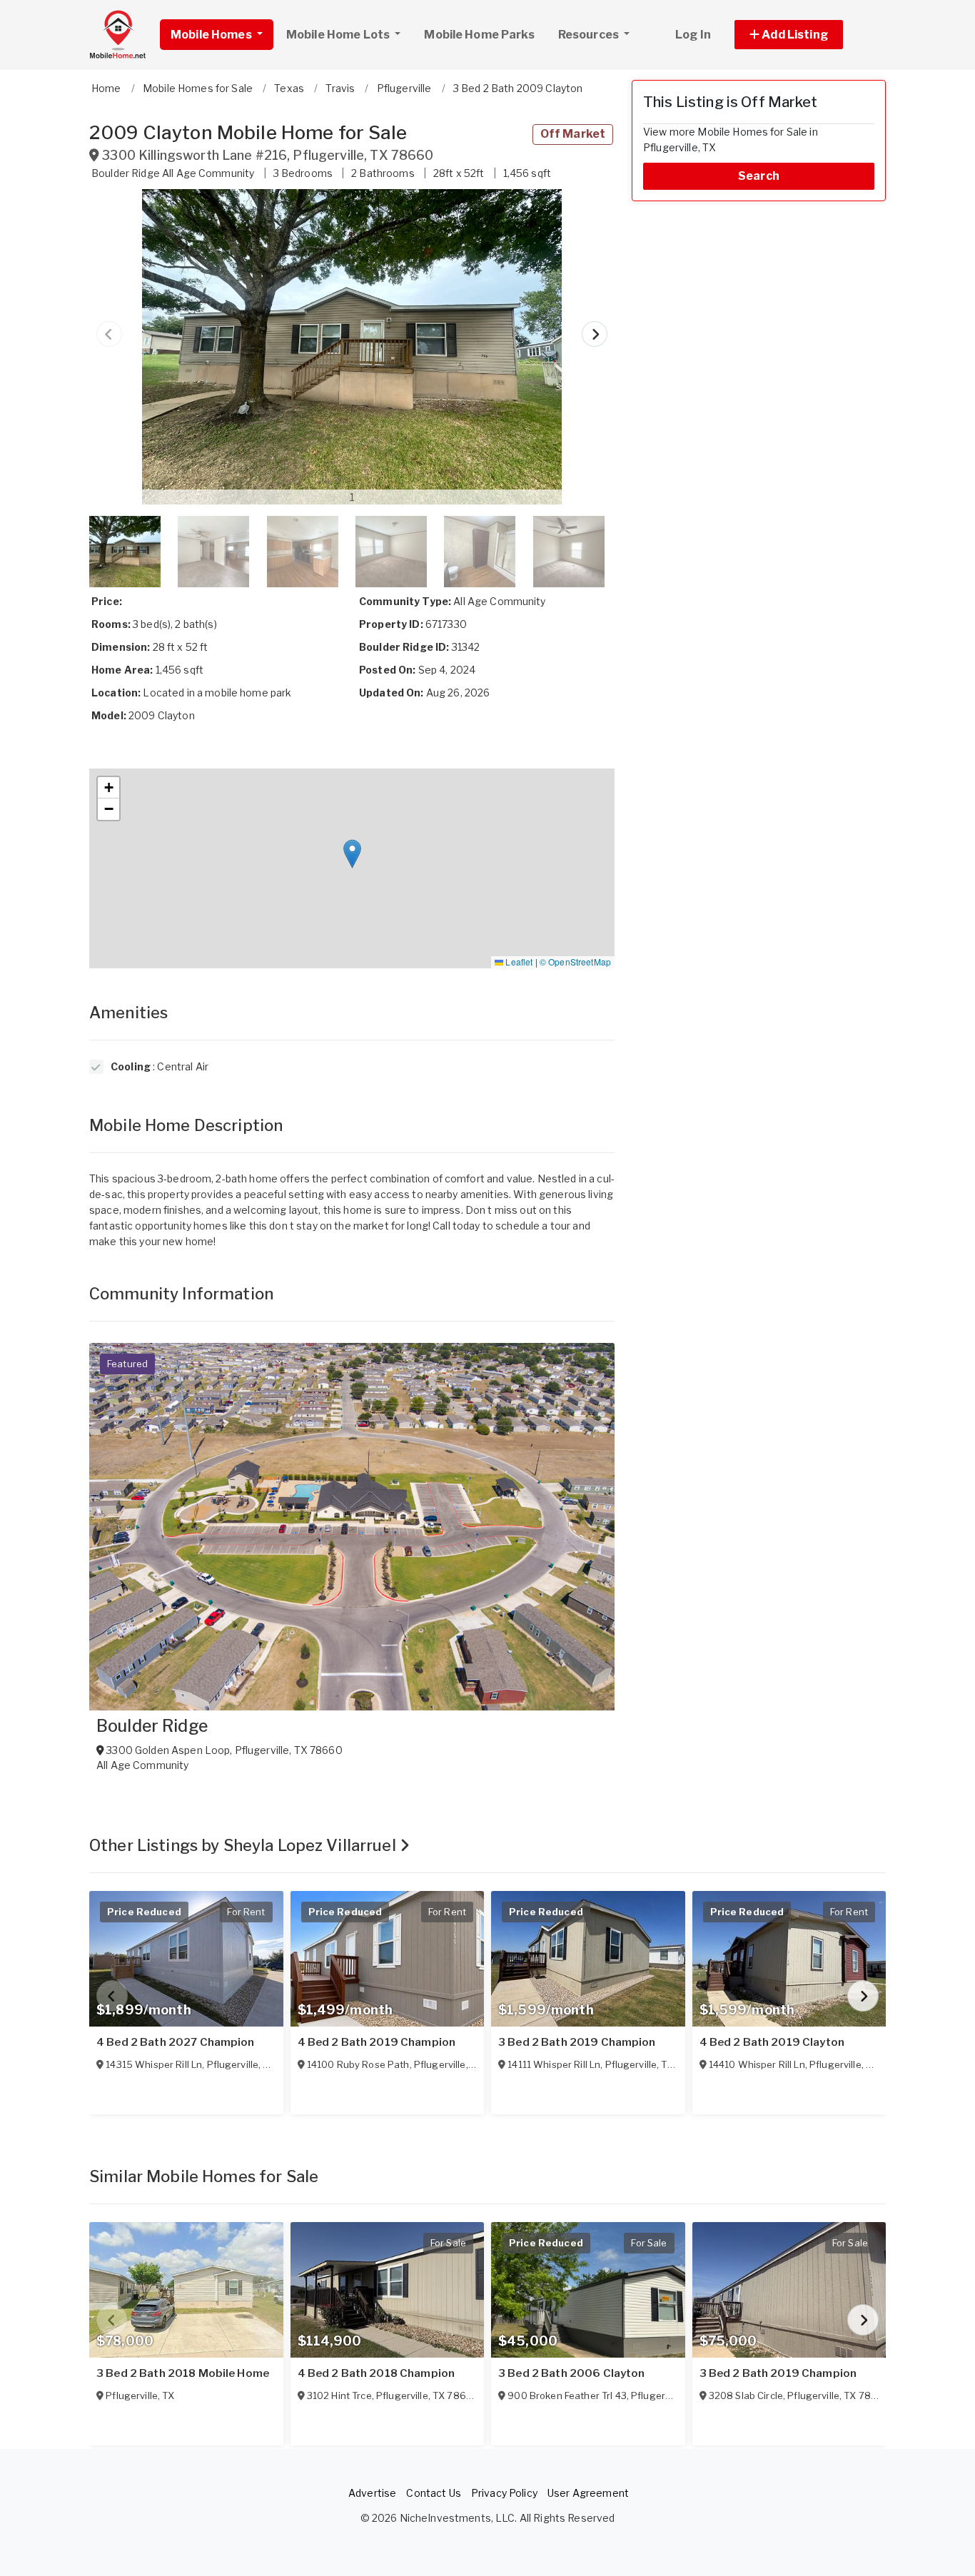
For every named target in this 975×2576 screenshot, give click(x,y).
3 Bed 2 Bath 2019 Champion (577, 2042)
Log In (693, 35)
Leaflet (518, 962)
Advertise (372, 2493)
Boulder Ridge (152, 1726)
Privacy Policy (504, 2493)
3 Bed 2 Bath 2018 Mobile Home (183, 2373)
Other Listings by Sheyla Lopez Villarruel (244, 1845)
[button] (805, 35)
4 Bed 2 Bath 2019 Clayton (772, 2042)
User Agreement (588, 2493)
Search (759, 176)
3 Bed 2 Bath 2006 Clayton (572, 2373)
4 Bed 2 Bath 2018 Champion (377, 2373)
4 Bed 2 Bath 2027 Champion (176, 2042)
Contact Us (433, 2493)
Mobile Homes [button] (212, 35)
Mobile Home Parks (479, 35)
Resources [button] (590, 35)
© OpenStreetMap (575, 962)
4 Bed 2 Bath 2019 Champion (377, 2042)
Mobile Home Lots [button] (339, 35)
